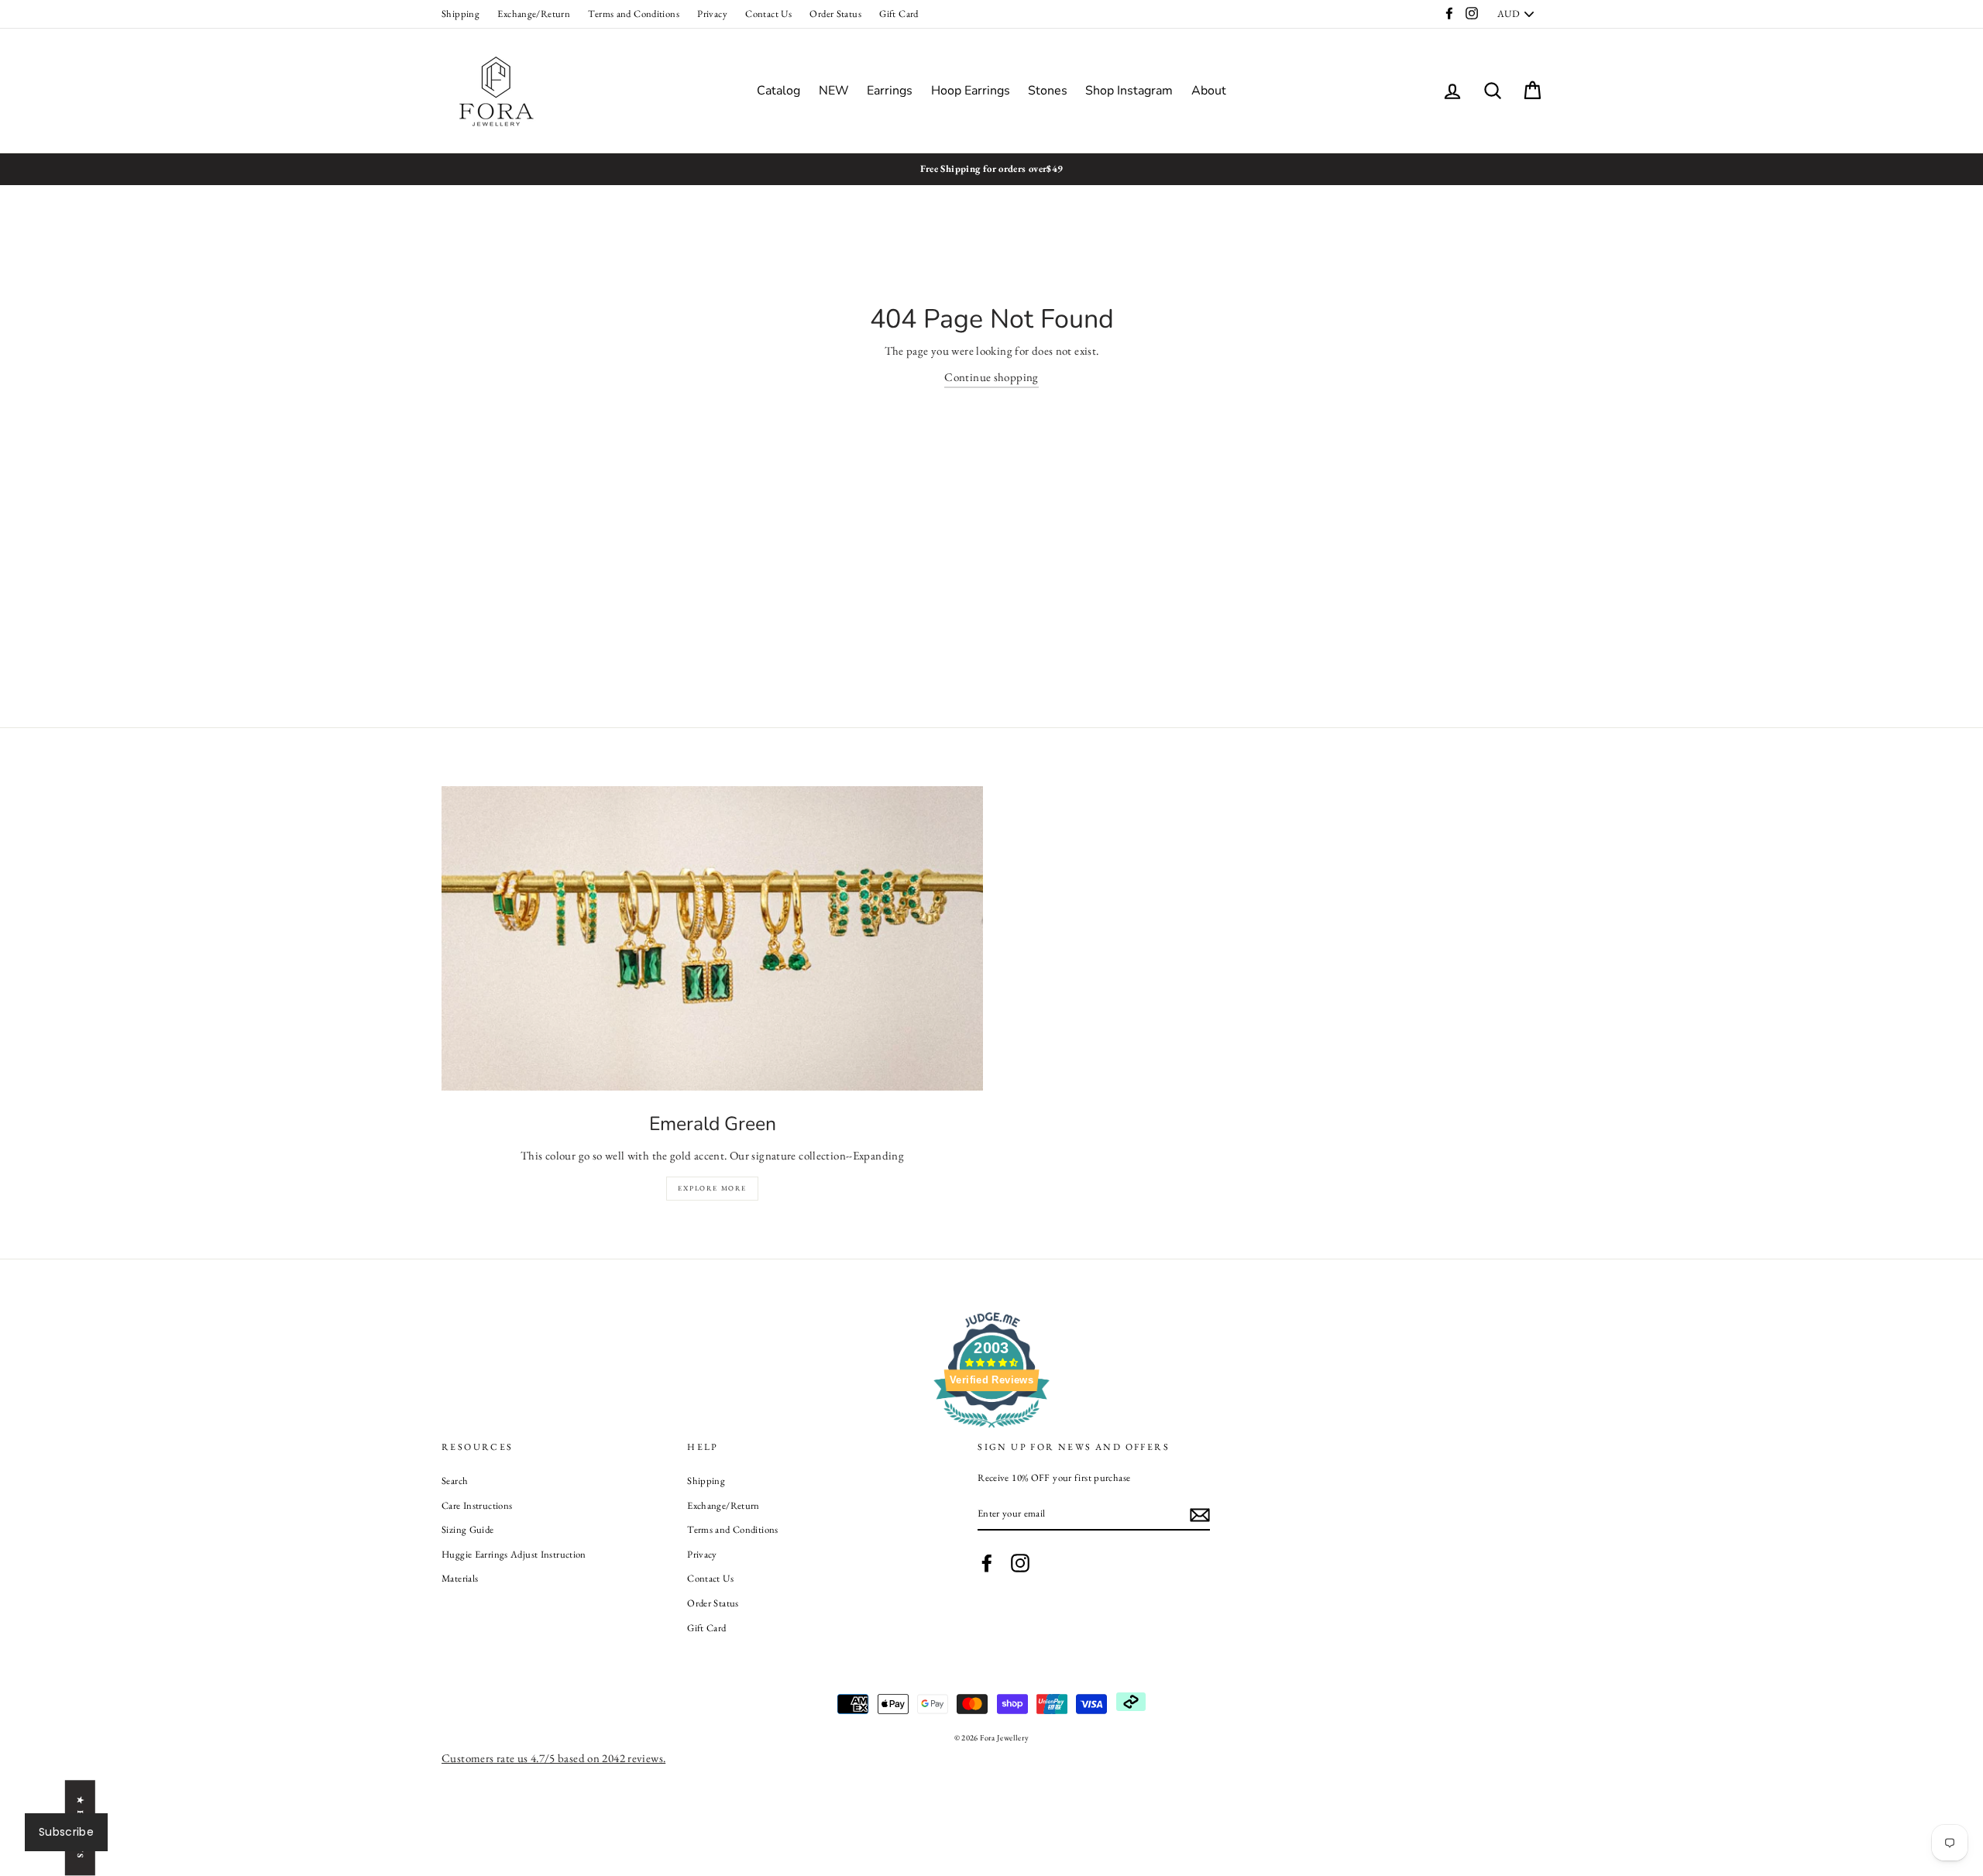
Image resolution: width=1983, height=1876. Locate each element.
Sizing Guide (468, 1529)
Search (455, 1481)
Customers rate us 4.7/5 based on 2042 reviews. (553, 1758)
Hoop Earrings (971, 91)
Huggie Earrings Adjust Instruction (514, 1554)
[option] (991, 169)
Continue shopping (991, 377)
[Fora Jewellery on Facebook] (987, 1563)
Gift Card (899, 14)
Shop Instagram (1129, 91)
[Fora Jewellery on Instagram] (1020, 1563)
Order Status (835, 14)
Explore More (712, 1188)
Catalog (778, 91)
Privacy (712, 14)
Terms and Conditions (634, 14)
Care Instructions (477, 1505)
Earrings (890, 91)
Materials (460, 1578)
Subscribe (66, 1832)
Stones (1048, 91)
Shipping (461, 14)
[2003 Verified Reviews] (991, 1430)
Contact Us (768, 14)
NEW (834, 91)
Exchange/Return (534, 14)
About (1209, 91)
